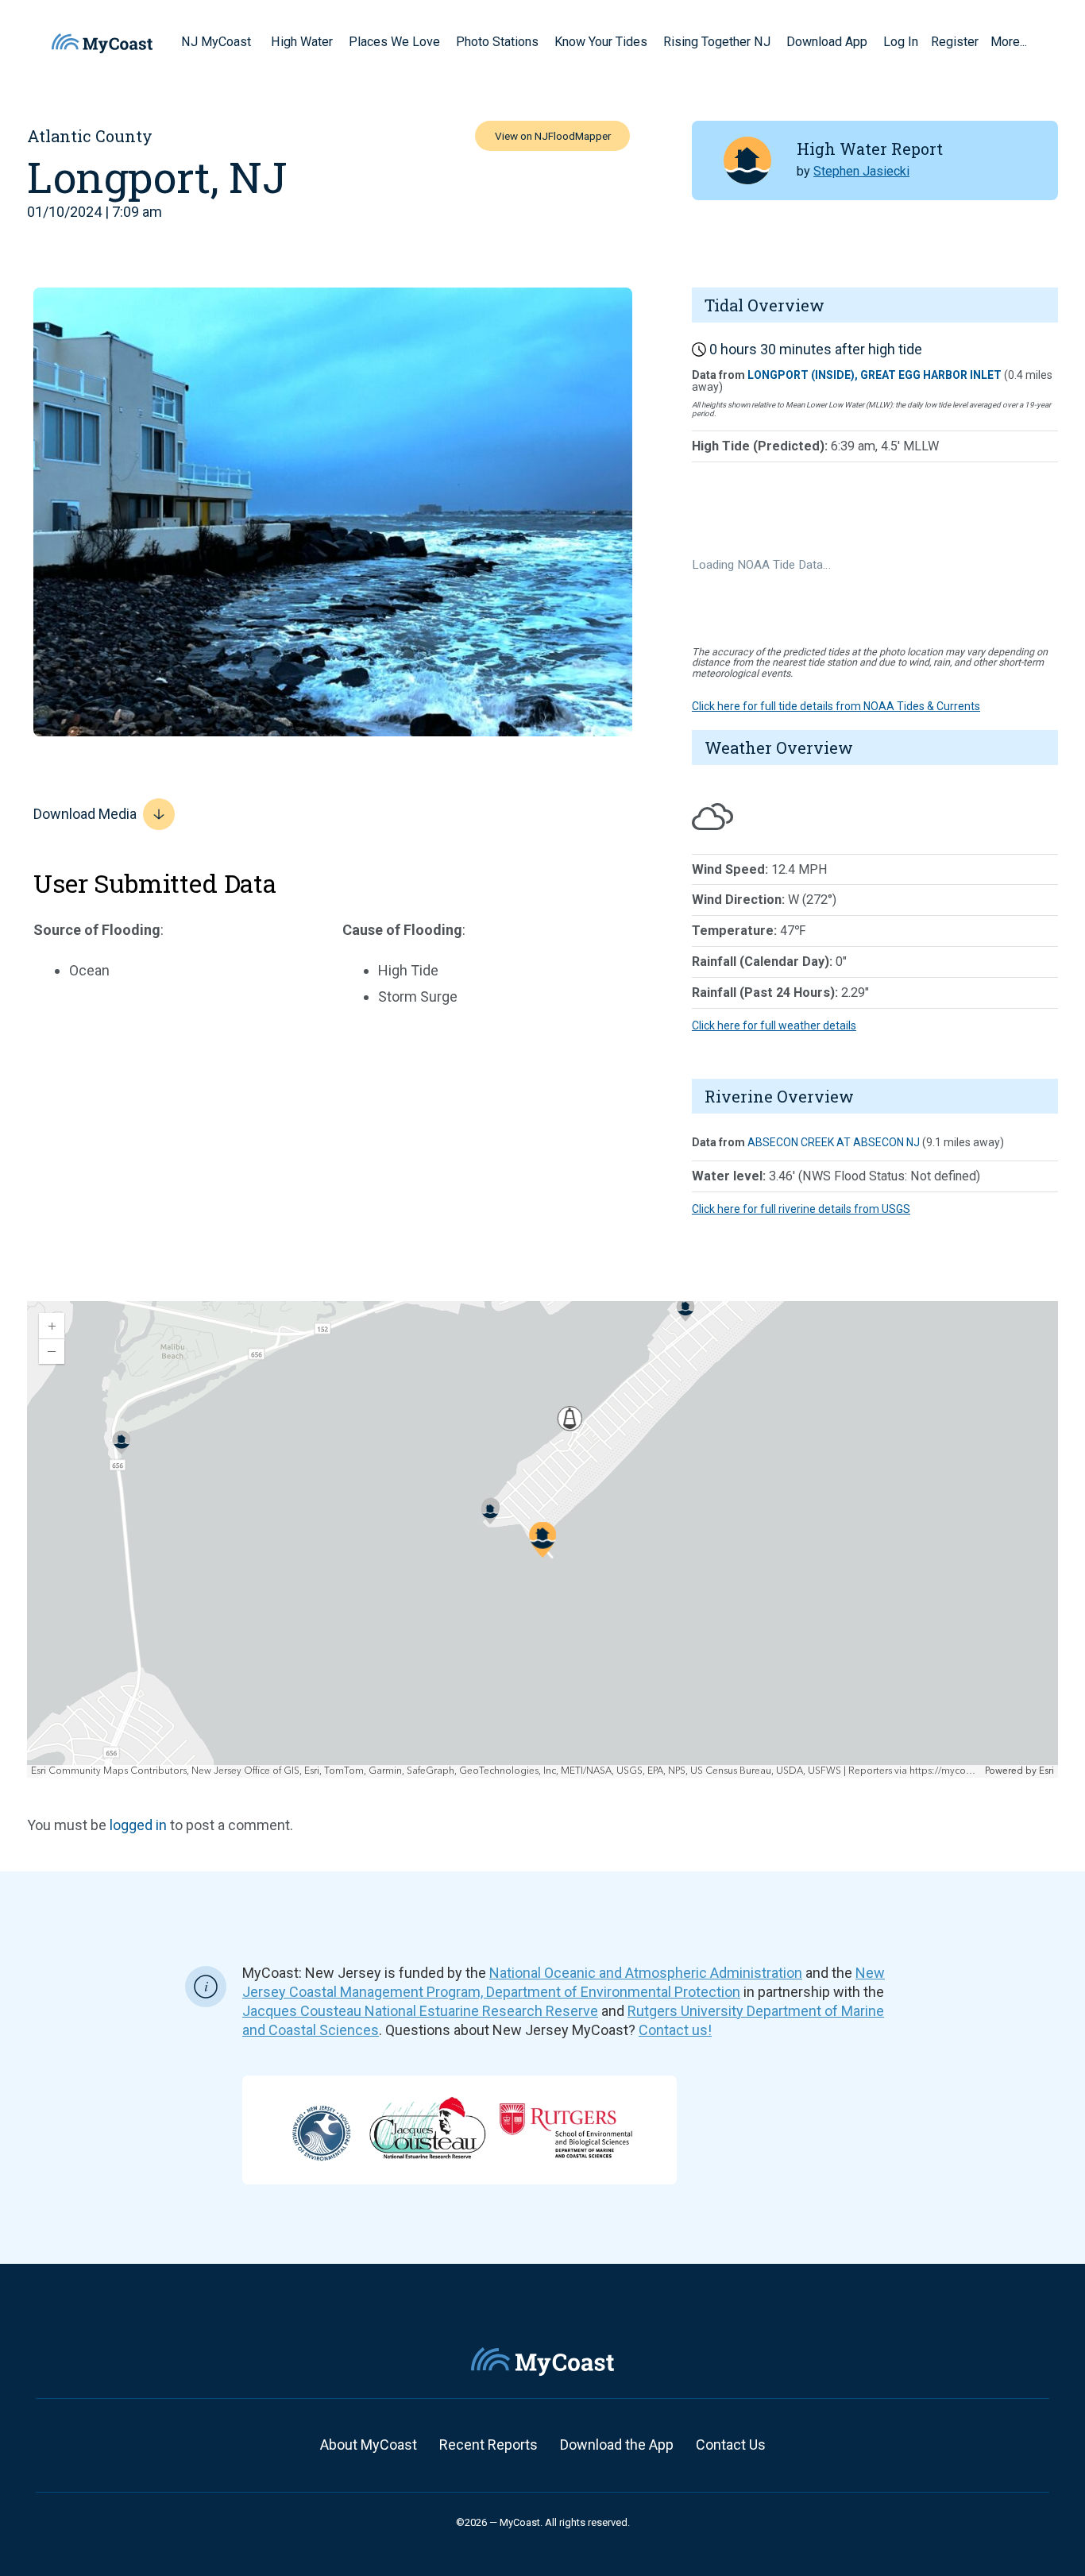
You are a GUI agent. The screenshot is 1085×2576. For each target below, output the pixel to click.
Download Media (85, 814)
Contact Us (731, 2445)
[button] (257, 41)
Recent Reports (488, 2445)
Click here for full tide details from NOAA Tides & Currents (836, 706)
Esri (1046, 1771)
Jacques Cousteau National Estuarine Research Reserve (420, 2011)
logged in (138, 1825)
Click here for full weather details (774, 1025)
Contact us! (675, 2030)
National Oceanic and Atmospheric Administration (646, 1973)
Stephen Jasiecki (861, 171)
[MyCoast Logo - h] (102, 43)
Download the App (617, 2445)
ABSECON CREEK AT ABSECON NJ (834, 1142)
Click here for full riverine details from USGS (801, 1209)
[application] (542, 1539)
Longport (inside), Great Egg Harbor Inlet (875, 375)
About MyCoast (369, 2445)
